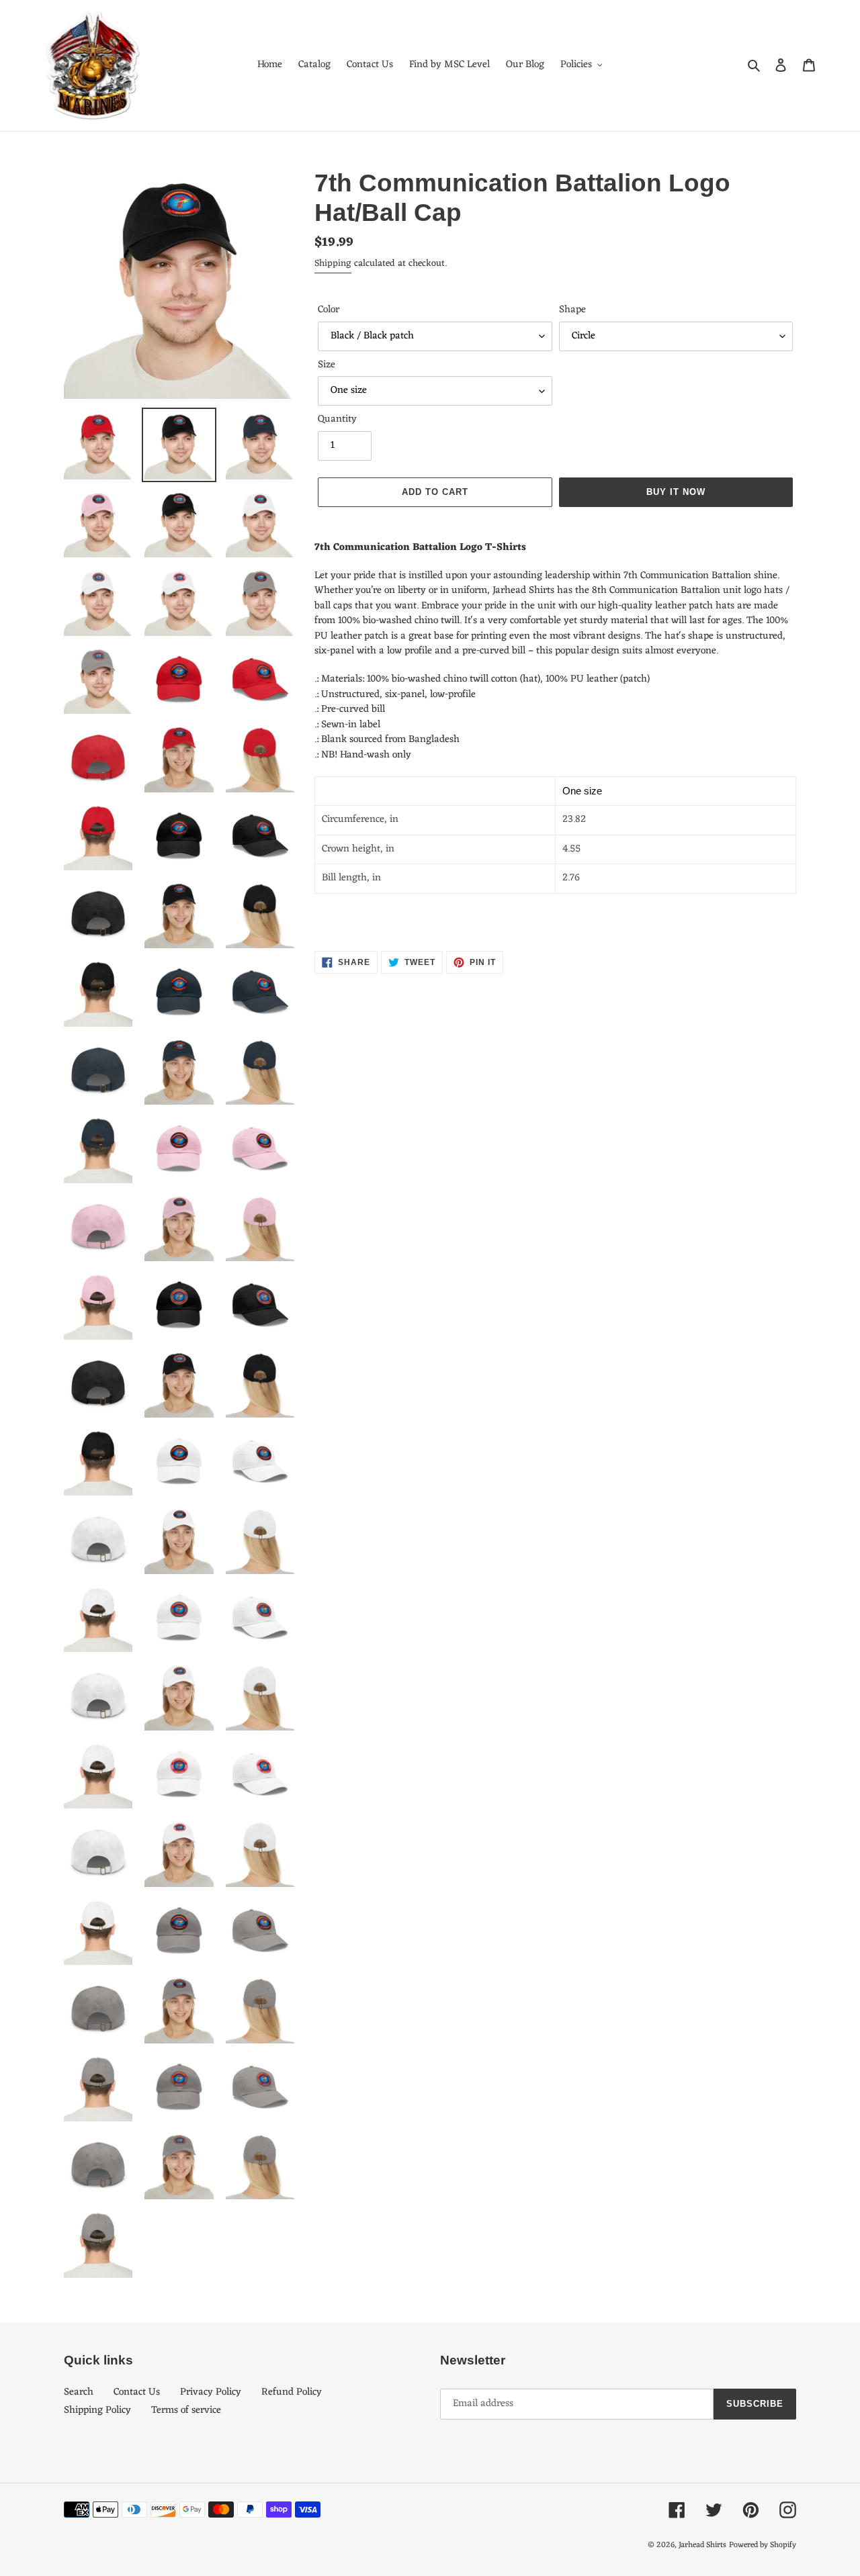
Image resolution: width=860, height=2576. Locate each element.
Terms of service (186, 2410)
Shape (572, 311)
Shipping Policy (97, 2410)
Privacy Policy (211, 2392)
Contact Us (137, 2392)
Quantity (337, 420)
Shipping (333, 264)
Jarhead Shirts (702, 2545)
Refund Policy (292, 2392)
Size (327, 366)
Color (329, 311)
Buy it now (676, 492)
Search (79, 2392)
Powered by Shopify (763, 2545)
